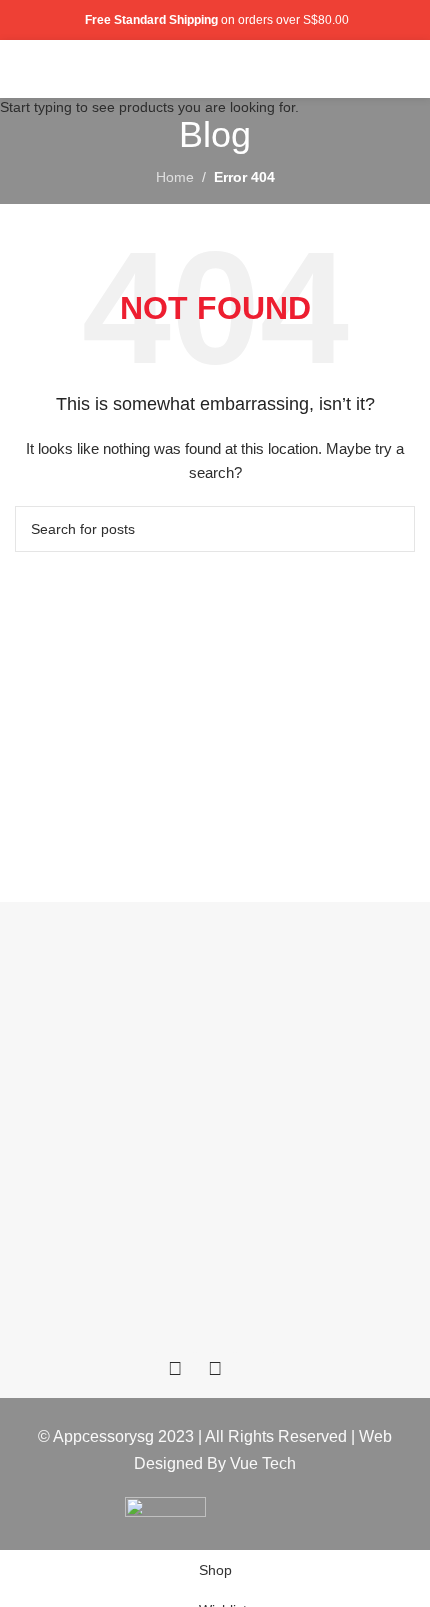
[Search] (373, 69)
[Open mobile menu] (407, 69)
